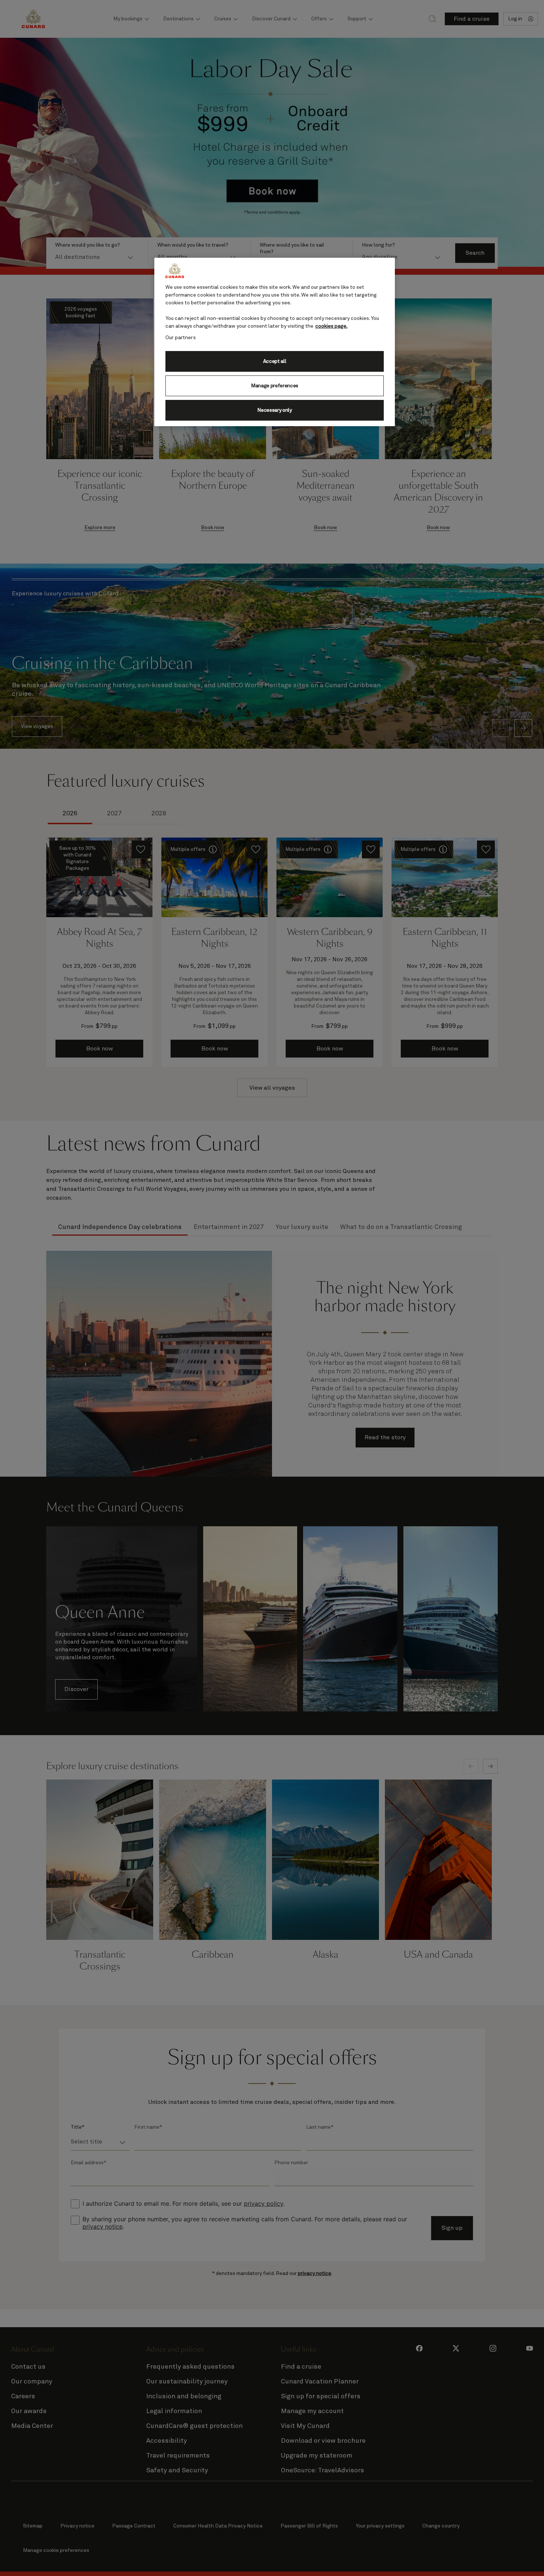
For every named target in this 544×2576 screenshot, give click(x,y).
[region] (275, 342)
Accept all (275, 361)
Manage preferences (275, 386)
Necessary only (275, 410)
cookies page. (331, 326)
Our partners (181, 338)
